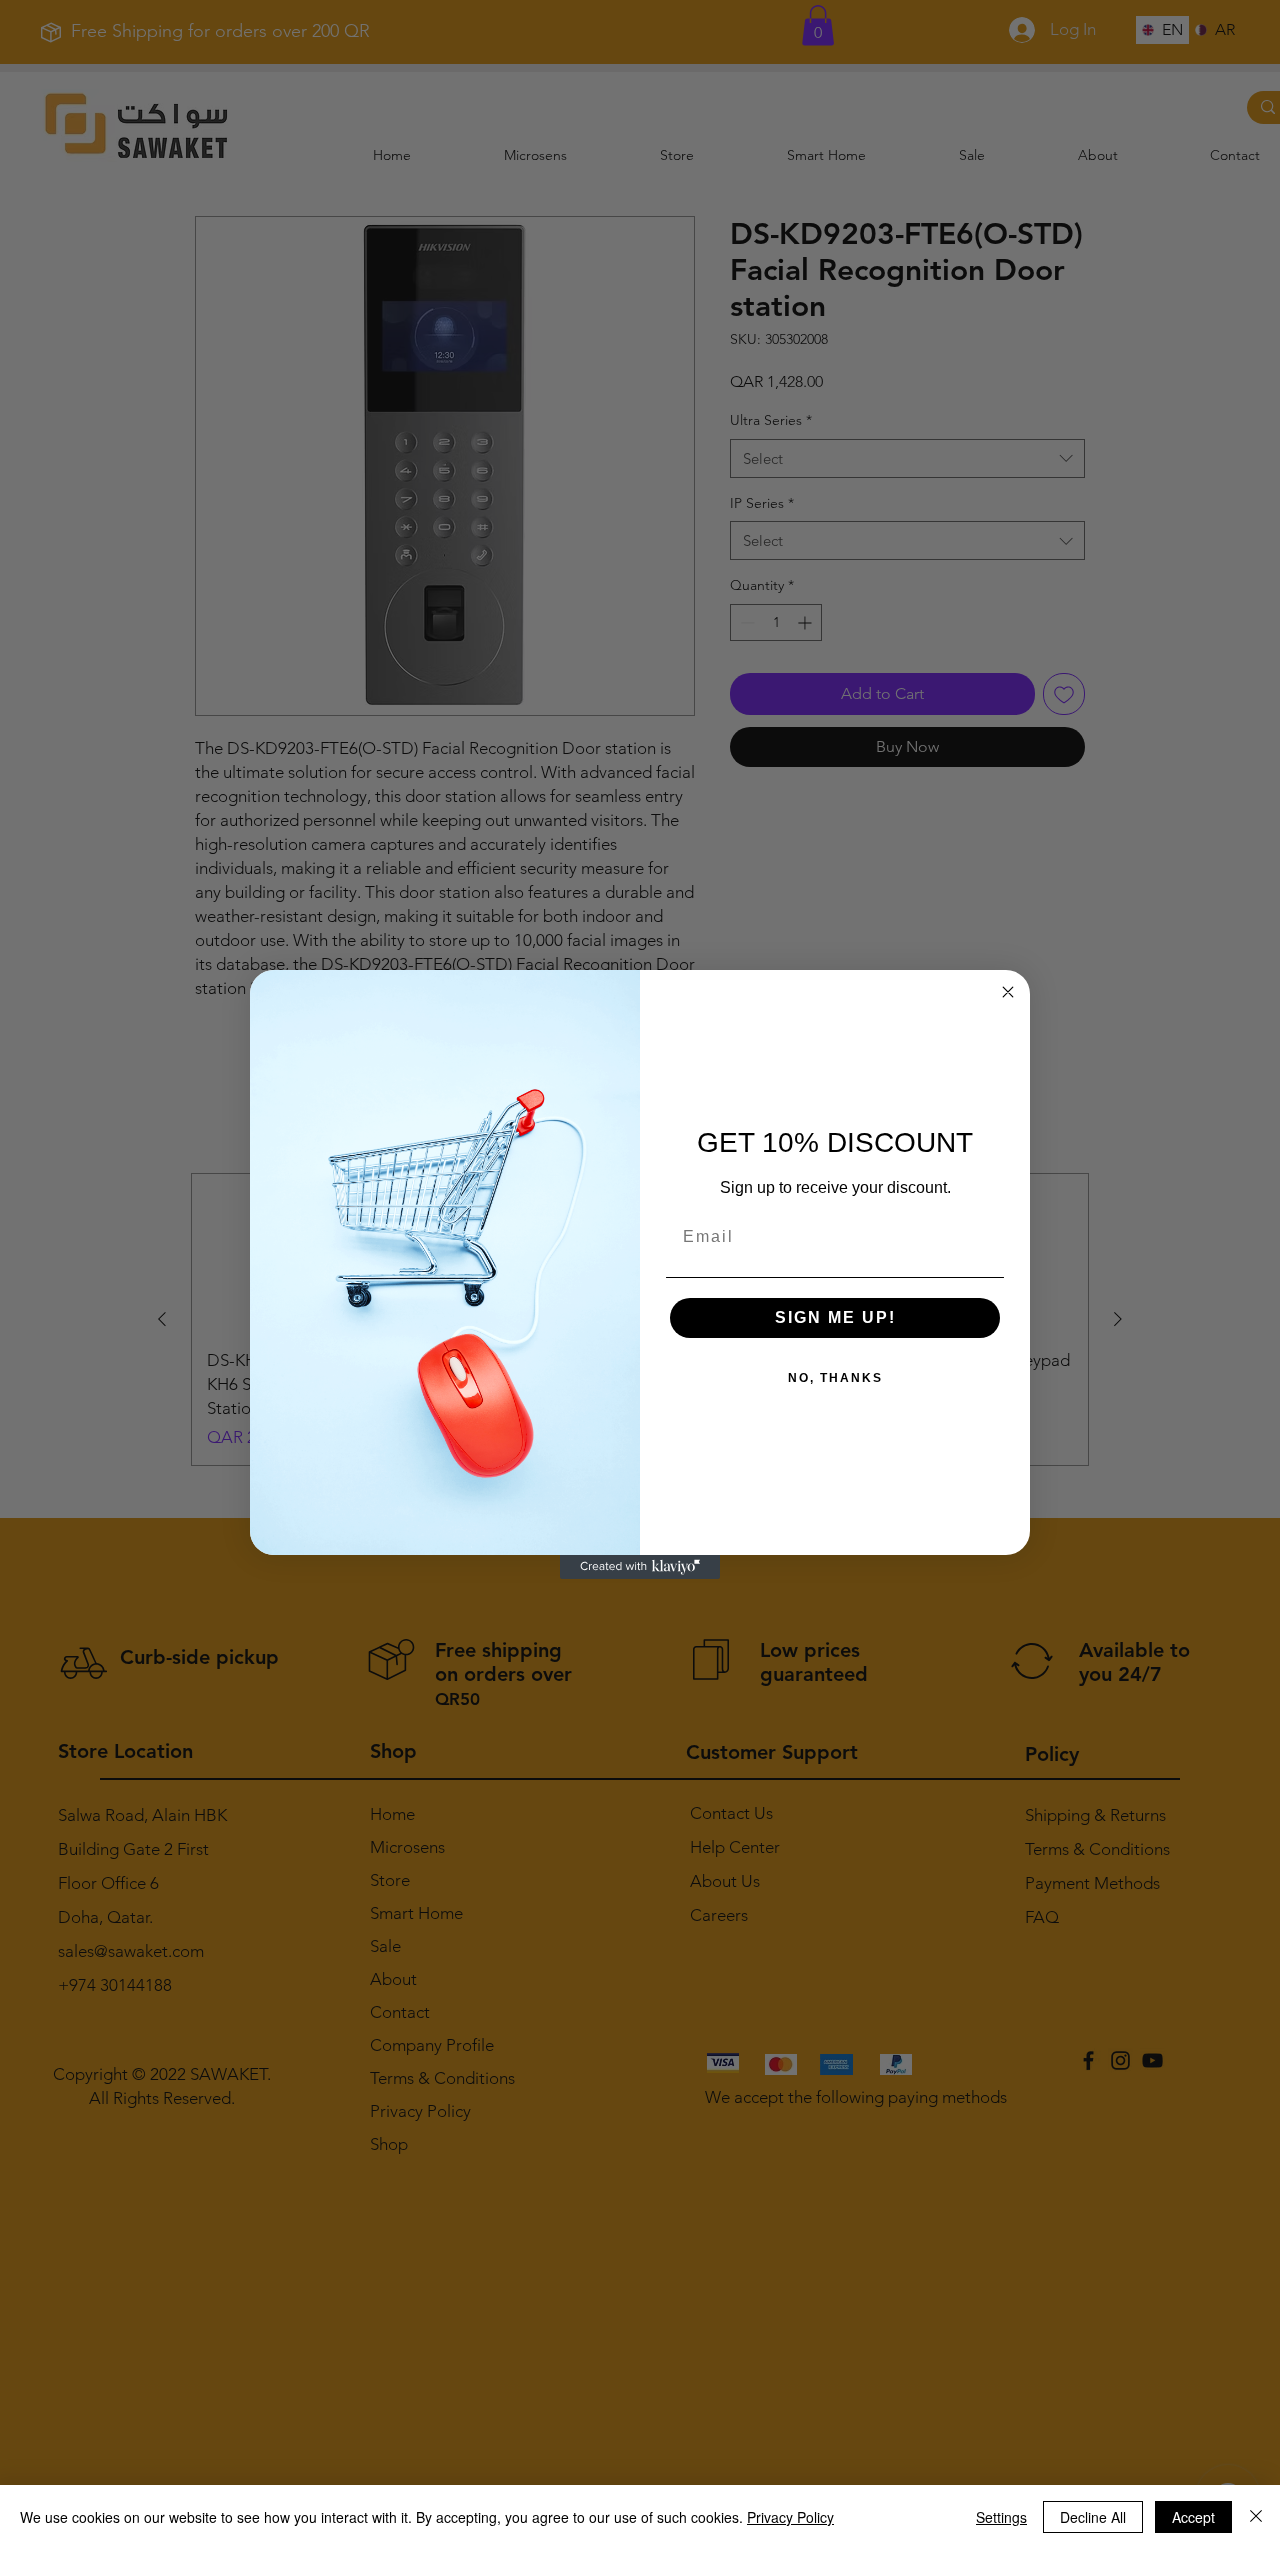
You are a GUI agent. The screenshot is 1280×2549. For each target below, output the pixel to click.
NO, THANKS (835, 1378)
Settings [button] (1001, 2517)
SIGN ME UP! (835, 1317)
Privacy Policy (790, 2517)
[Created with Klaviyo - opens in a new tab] (640, 1567)
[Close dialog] (1008, 992)
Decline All (1093, 2517)
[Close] (1256, 2517)
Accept (1193, 2517)
